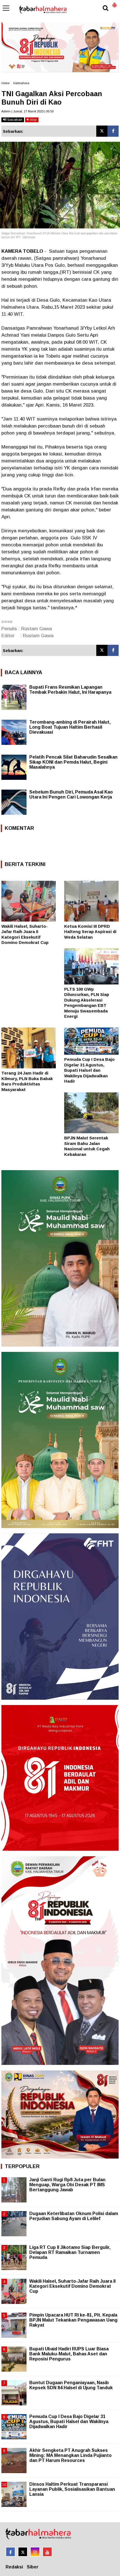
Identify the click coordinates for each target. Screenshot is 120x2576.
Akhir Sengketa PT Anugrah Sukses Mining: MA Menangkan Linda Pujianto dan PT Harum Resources (70, 2455)
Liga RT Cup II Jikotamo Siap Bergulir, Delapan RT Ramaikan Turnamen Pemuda (70, 2252)
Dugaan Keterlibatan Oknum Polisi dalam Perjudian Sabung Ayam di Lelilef (74, 2216)
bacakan (14, 120)
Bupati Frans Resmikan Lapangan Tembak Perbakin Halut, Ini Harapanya (70, 690)
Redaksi (14, 2567)
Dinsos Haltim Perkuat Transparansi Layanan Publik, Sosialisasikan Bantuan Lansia (72, 2489)
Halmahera (21, 83)
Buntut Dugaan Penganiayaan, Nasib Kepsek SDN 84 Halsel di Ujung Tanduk (71, 2385)
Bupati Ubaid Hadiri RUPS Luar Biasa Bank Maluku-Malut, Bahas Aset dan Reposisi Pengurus (69, 2354)
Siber (33, 2567)
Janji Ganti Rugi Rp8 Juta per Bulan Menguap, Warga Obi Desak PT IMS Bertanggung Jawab (67, 2185)
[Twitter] (102, 131)
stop (33, 120)
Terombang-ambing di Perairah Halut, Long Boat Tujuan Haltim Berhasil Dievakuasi (70, 727)
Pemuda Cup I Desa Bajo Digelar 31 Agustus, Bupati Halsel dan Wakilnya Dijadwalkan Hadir (89, 1070)
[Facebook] (113, 131)
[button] (114, 3)
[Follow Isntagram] (35, 2552)
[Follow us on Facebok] (10, 2552)
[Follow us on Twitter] (23, 2552)
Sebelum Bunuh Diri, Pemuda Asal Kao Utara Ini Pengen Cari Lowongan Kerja (71, 794)
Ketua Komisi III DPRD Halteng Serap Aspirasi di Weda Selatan (90, 932)
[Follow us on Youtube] (47, 2552)
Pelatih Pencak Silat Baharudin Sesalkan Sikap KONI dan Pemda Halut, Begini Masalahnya (73, 762)
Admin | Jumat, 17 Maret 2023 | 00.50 (27, 111)
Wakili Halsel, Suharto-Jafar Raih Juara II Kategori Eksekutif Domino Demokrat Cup (72, 2286)
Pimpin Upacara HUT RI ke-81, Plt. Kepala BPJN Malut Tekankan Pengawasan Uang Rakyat (73, 2320)
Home (5, 83)
